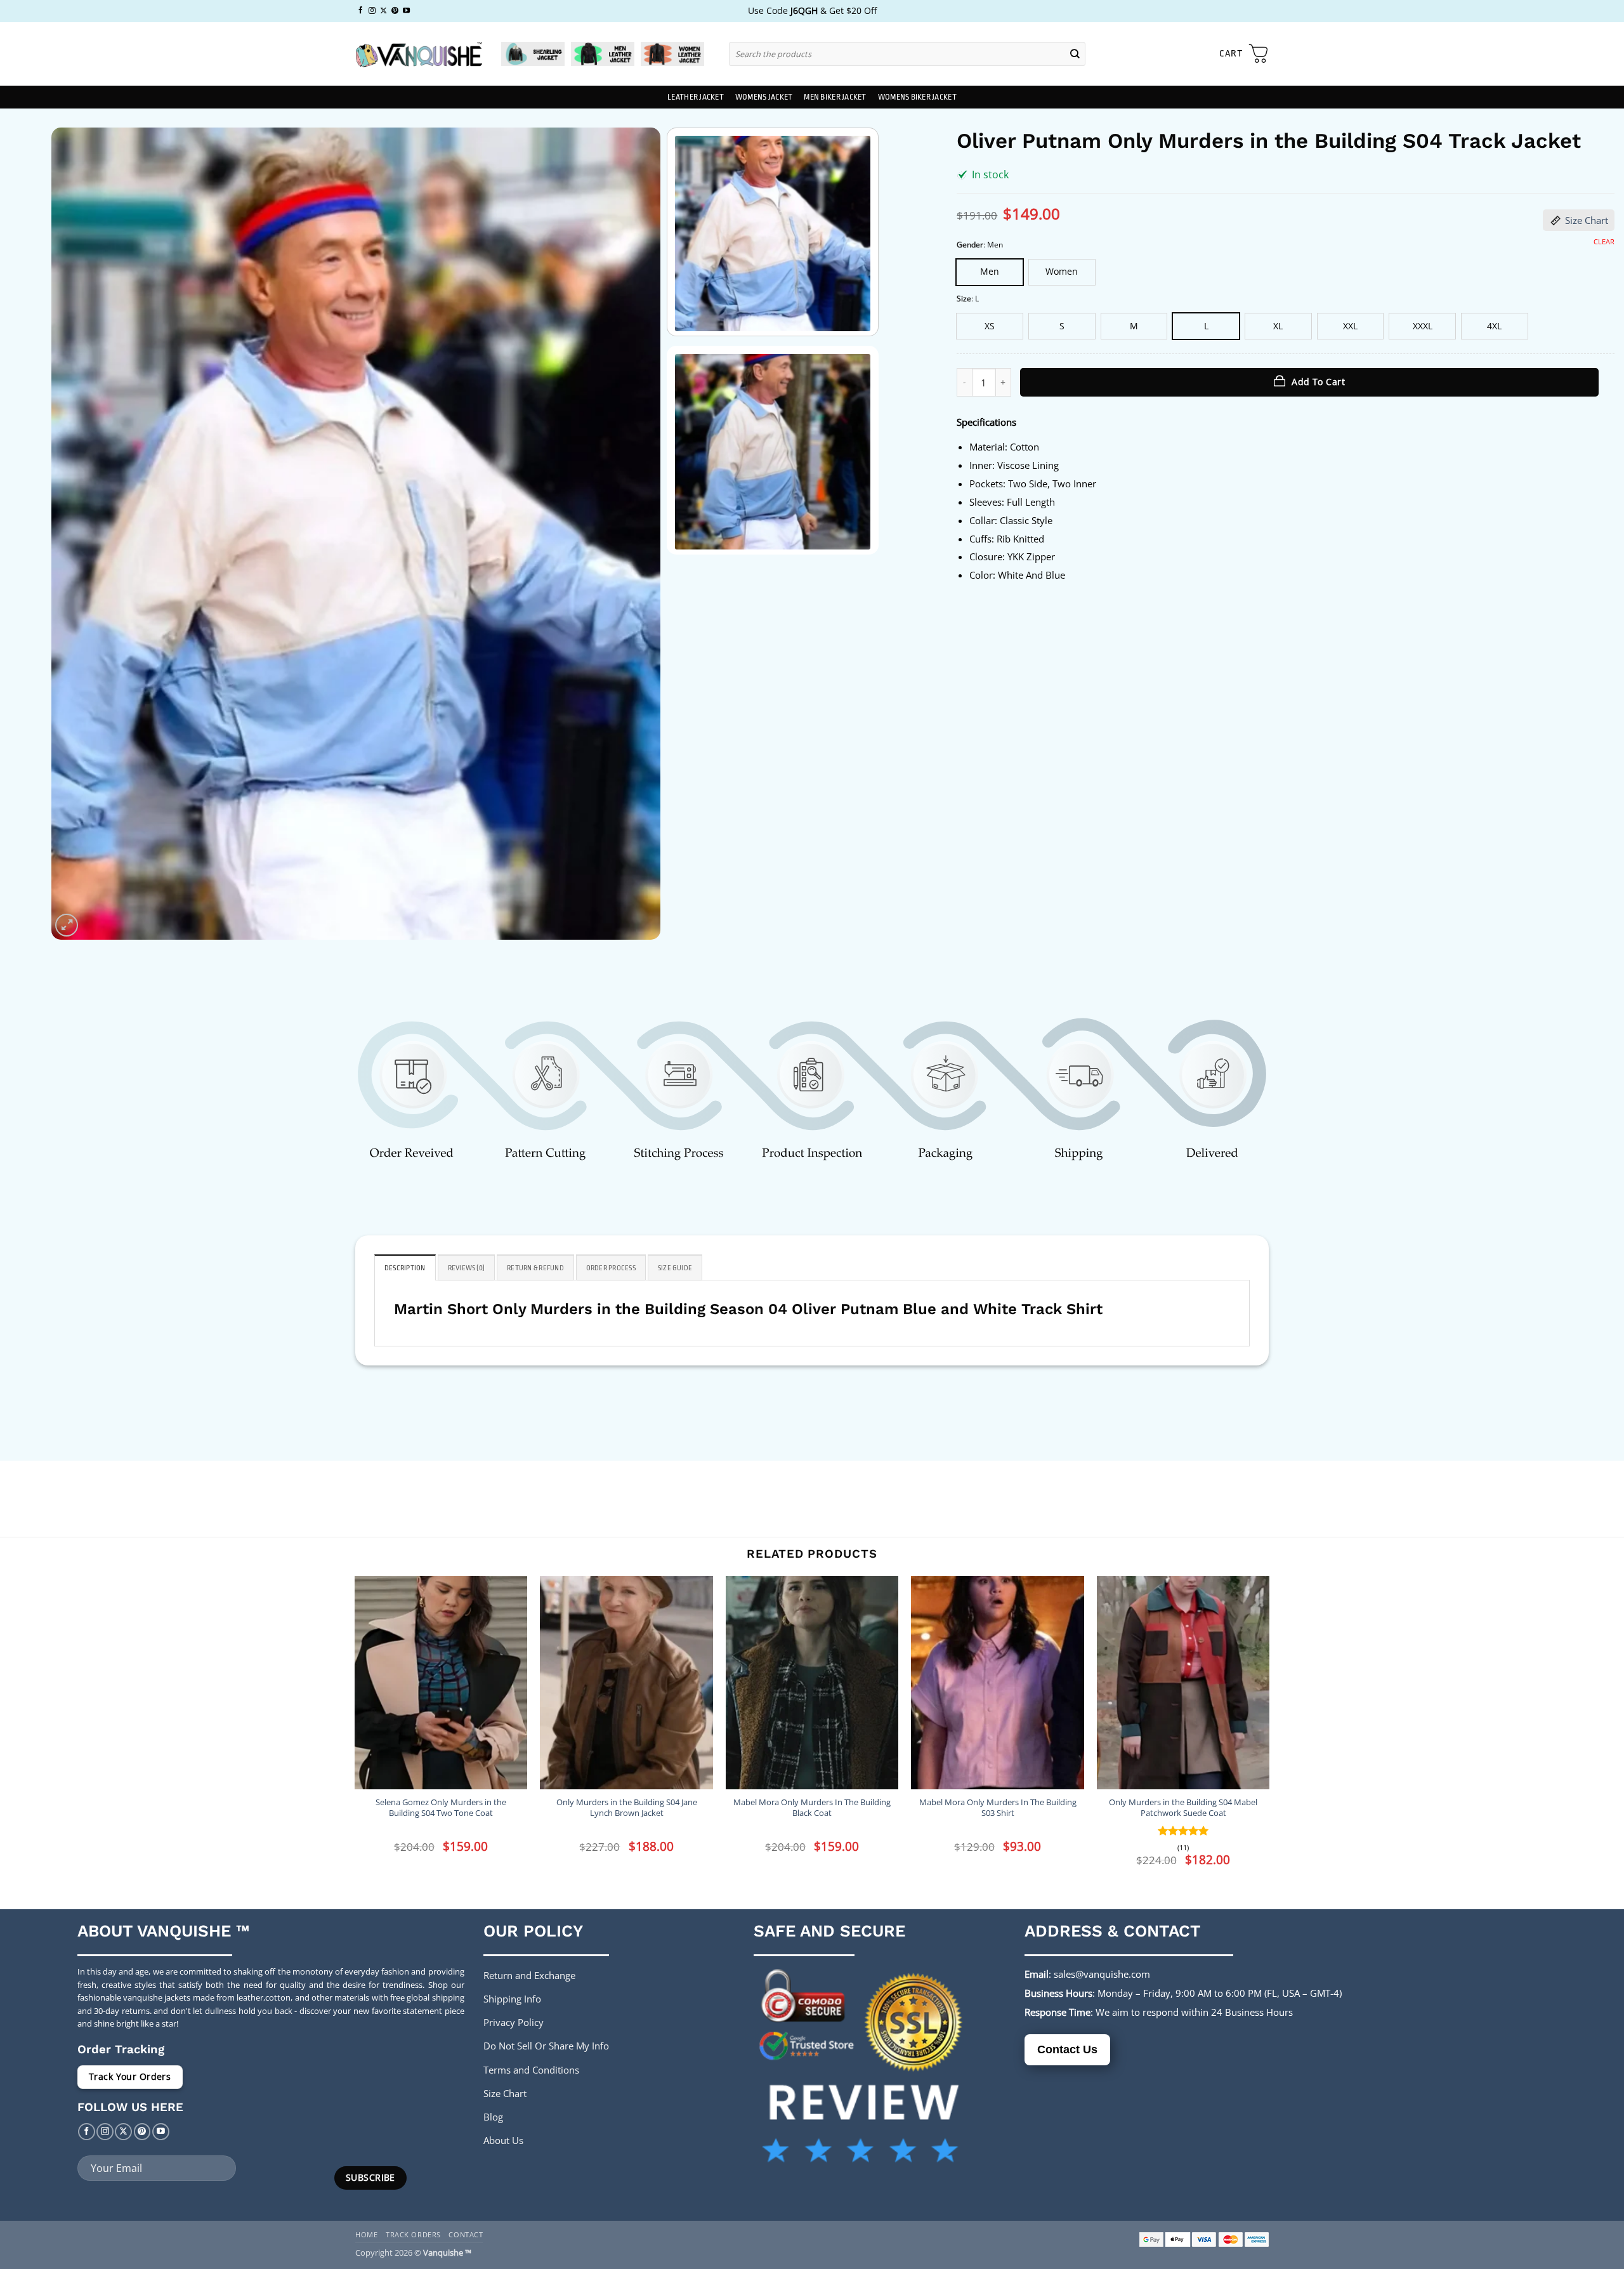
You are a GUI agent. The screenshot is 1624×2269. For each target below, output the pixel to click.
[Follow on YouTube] (406, 11)
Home (366, 2234)
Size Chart (1587, 220)
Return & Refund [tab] (535, 1268)
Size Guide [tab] (675, 1268)
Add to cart (1318, 382)
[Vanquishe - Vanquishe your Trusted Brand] (419, 54)
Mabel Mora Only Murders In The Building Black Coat (812, 1808)
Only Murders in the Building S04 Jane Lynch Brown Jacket (627, 1808)
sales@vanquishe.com (1102, 1974)
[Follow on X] (383, 11)
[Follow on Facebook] (361, 11)
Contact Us (1067, 2049)
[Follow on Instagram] (372, 11)
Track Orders (413, 2234)
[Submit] (1075, 54)
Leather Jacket (696, 97)
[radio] (990, 272)
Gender (970, 245)
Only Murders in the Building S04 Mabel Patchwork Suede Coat (1183, 1808)
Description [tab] (405, 1268)
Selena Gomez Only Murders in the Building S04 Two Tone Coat (441, 1808)
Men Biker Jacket (835, 97)
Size (964, 299)
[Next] (632, 534)
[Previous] (79, 534)
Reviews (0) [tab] (467, 1268)
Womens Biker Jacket (917, 97)
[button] (1244, 54)
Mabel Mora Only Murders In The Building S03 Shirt (998, 1808)
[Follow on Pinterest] (395, 11)
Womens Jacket (764, 97)
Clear (1604, 242)
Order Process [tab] (611, 1268)
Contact (466, 2234)
